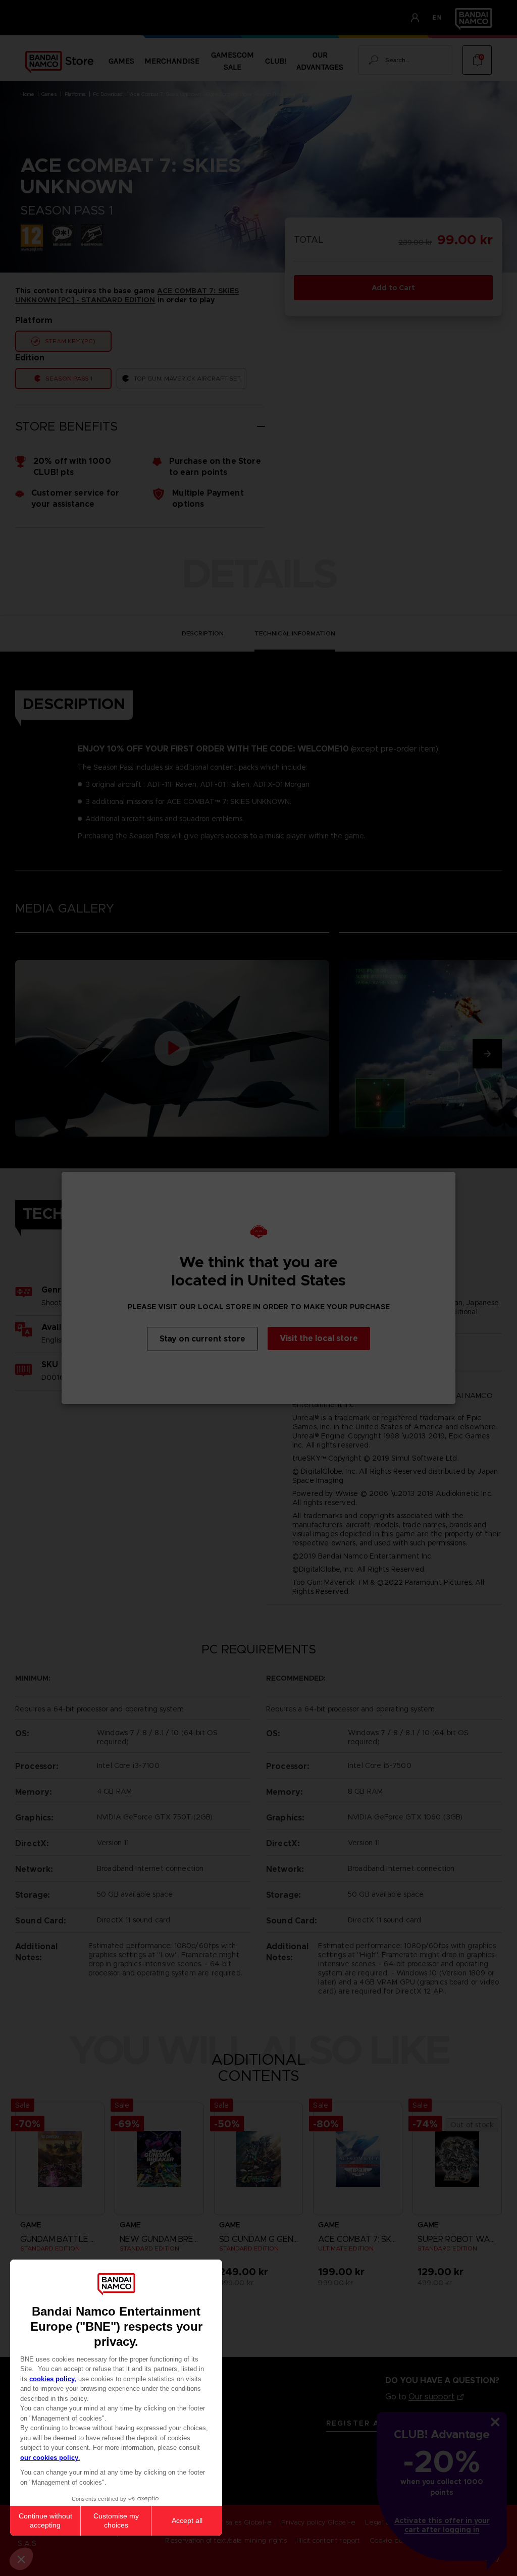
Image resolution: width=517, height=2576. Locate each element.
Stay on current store (202, 1339)
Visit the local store (319, 1338)
